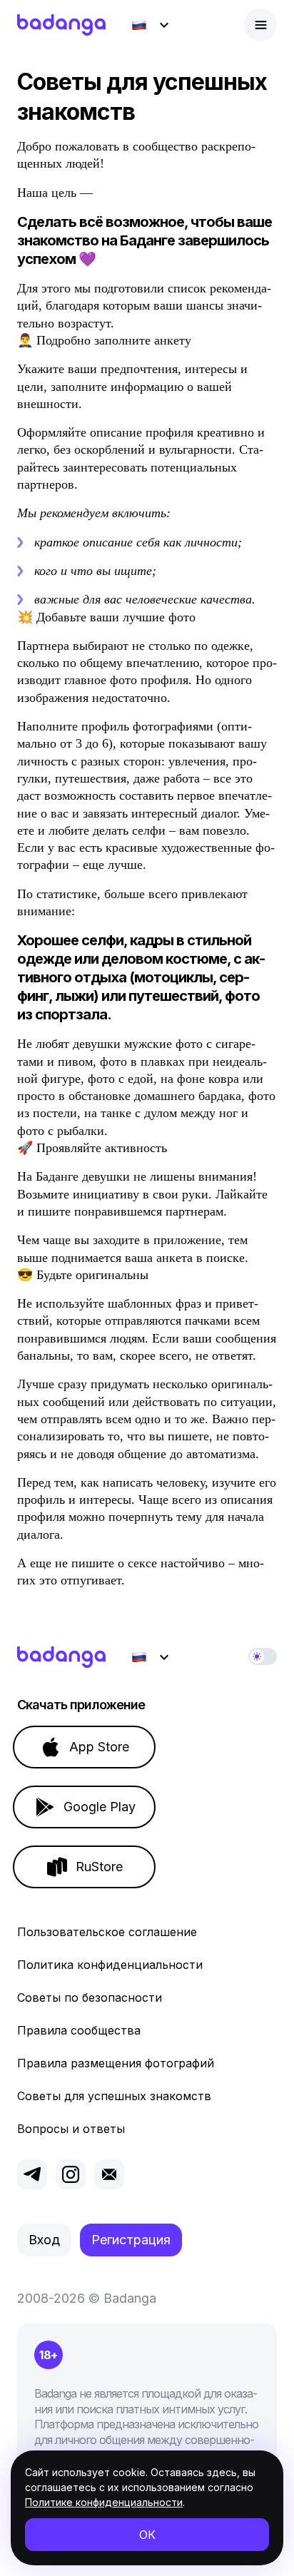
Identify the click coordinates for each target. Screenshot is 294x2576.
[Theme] (263, 1656)
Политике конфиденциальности (104, 2502)
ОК (147, 2535)
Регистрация (131, 2240)
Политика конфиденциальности (110, 1965)
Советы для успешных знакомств (114, 2096)
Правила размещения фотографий (116, 2063)
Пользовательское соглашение (107, 1932)
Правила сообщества (79, 2030)
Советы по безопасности (90, 1997)
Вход (44, 2240)
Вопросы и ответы (71, 2129)
